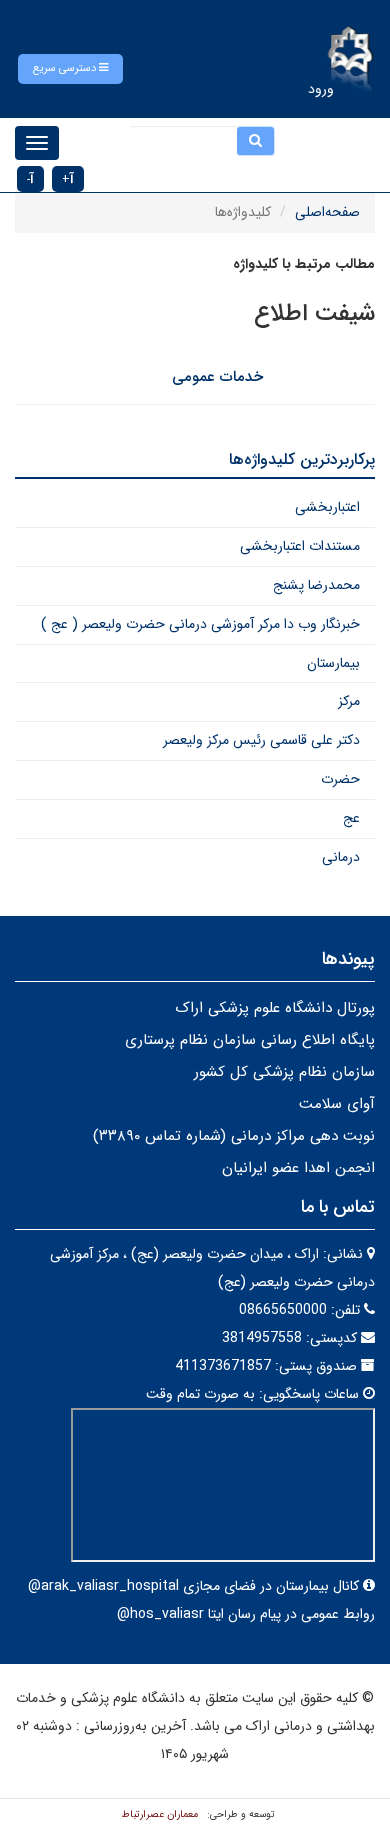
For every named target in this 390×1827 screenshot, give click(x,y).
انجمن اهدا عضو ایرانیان (298, 1168)
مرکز (349, 701)
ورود (321, 89)
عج (351, 818)
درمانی (341, 857)
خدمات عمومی (217, 377)
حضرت (340, 779)
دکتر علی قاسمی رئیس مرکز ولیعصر (261, 740)
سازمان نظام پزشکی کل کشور (284, 1072)
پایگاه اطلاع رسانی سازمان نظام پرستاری (250, 1040)
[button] (70, 69)
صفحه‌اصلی (327, 212)
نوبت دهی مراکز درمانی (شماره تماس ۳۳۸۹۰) (234, 1136)
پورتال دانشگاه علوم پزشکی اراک (275, 1008)
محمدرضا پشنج (316, 585)
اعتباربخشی (327, 507)
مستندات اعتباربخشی (300, 546)
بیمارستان (333, 663)
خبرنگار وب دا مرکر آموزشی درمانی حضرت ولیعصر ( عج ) (200, 624)
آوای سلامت (337, 1104)
